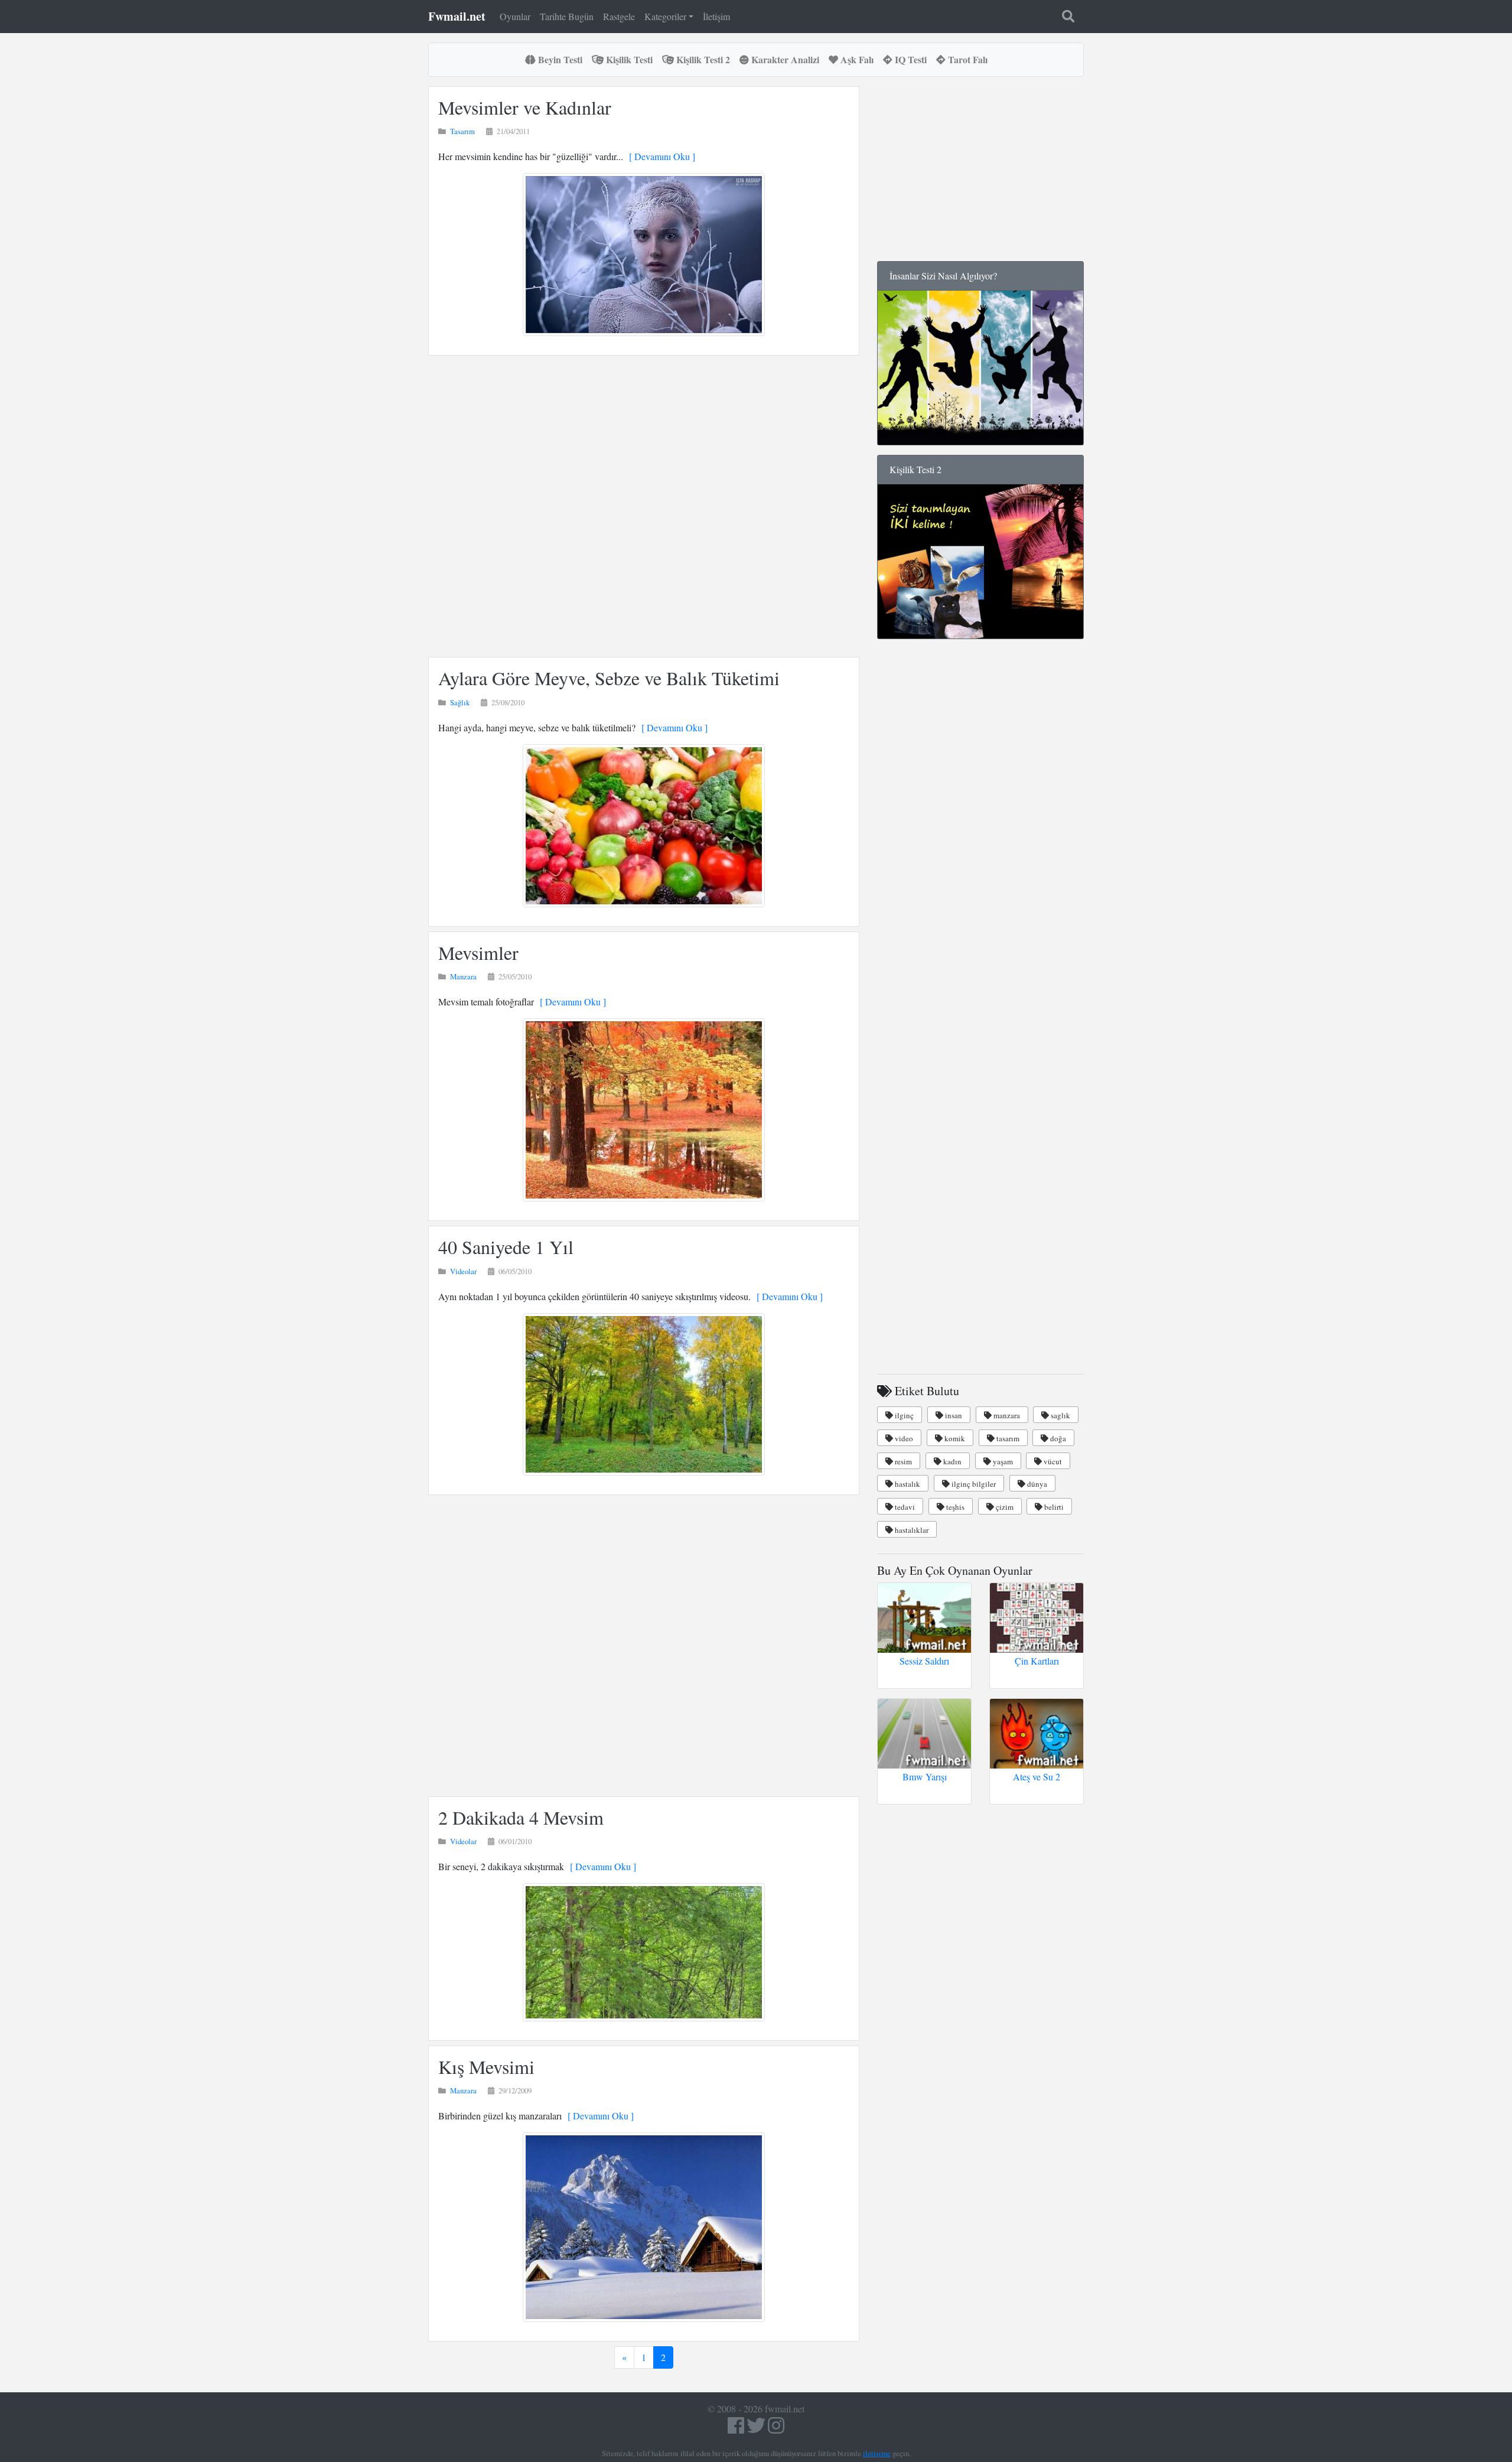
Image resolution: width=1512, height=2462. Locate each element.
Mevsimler (478, 952)
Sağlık (460, 702)
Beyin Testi (559, 59)
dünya (1036, 1484)
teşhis (954, 1507)
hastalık (907, 1484)
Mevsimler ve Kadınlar (525, 107)
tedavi (904, 1507)
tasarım (1007, 1438)
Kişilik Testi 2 (702, 59)
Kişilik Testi (628, 59)
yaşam (1002, 1461)
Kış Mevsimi (486, 2067)
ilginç (903, 1415)
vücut (1052, 1461)
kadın (951, 1461)
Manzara (463, 976)
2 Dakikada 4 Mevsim (521, 1817)
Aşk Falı (856, 59)
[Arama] (1068, 17)
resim (902, 1461)
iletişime (877, 2453)
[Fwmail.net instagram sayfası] (776, 2429)
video (903, 1438)
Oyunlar (515, 16)
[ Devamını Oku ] (659, 156)
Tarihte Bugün (567, 16)
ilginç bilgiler (973, 1484)
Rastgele (619, 16)
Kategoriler (665, 16)
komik (954, 1438)
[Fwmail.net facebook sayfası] (736, 2429)
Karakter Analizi (784, 59)
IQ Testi (910, 59)
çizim (1004, 1507)
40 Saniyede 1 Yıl (506, 1247)
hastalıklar (911, 1530)
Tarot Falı (967, 59)
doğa (1057, 1438)
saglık (1060, 1415)
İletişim (716, 16)
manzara (1006, 1415)
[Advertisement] (644, 506)
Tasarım (462, 131)
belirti (1053, 1507)
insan (953, 1415)
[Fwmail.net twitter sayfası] (757, 2429)
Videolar (463, 1271)
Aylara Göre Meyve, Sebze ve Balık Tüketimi (609, 678)
